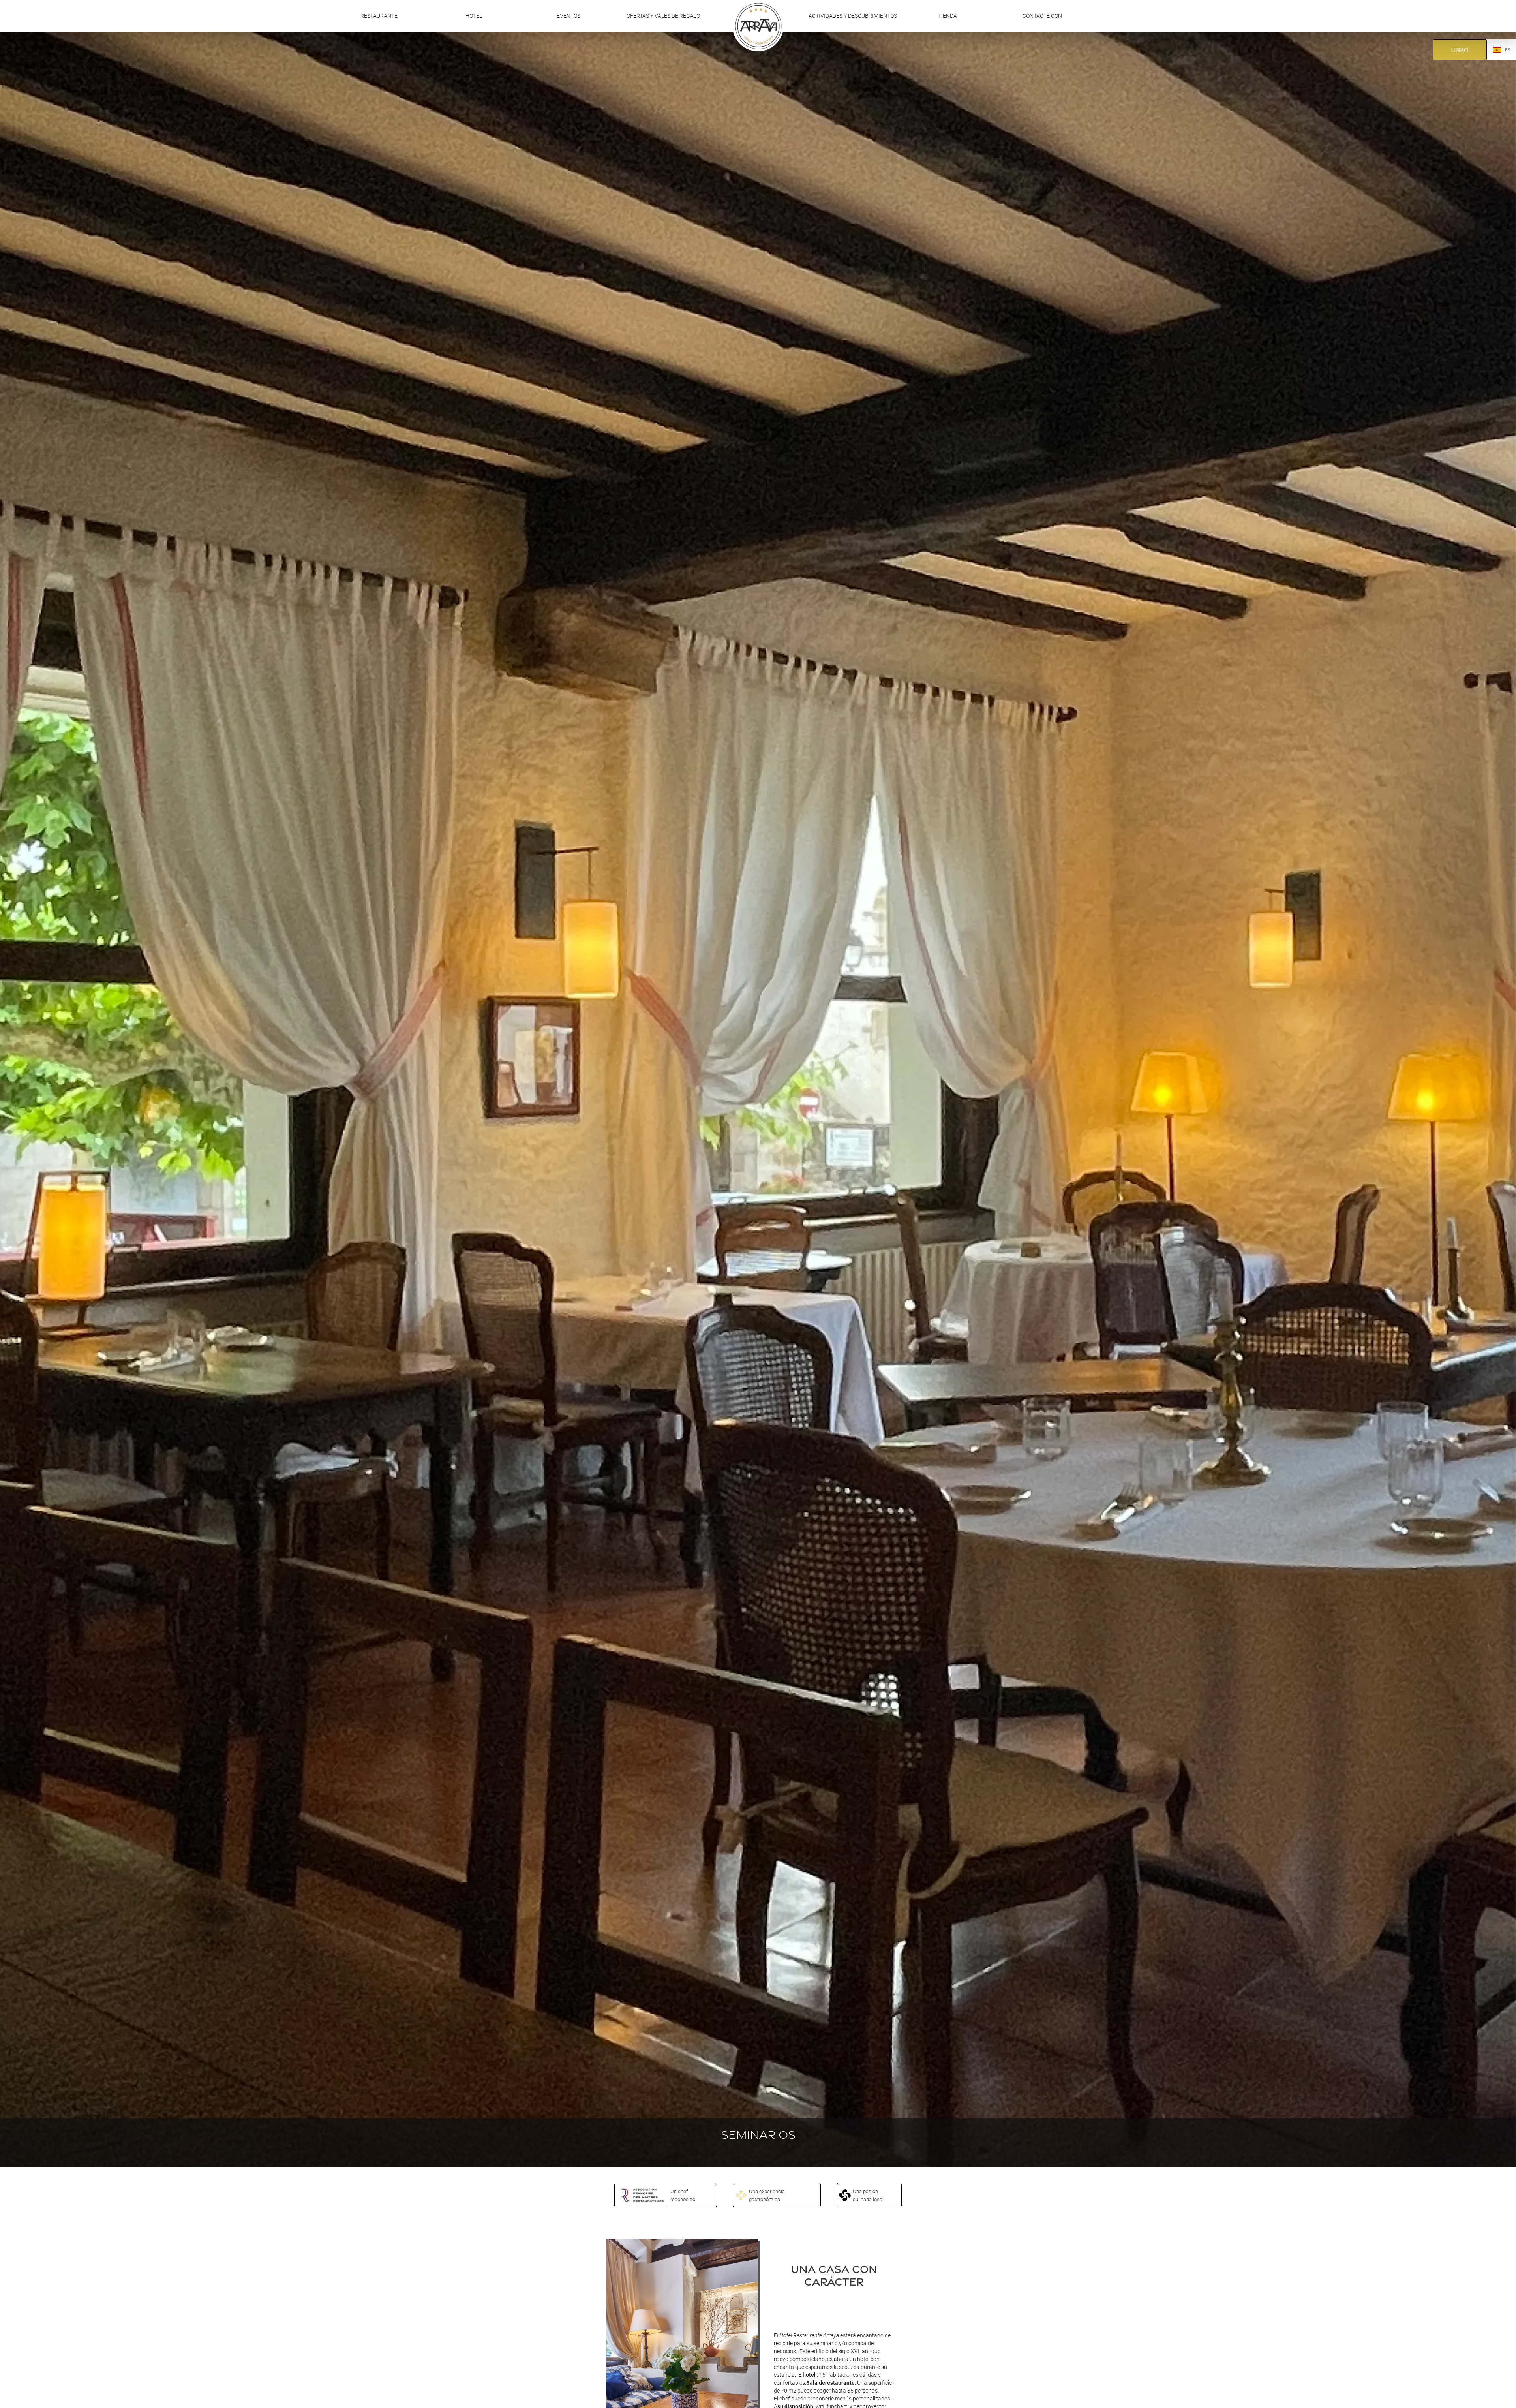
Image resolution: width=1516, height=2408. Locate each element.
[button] (474, 16)
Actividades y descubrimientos (853, 16)
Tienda (947, 16)
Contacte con (1042, 16)
